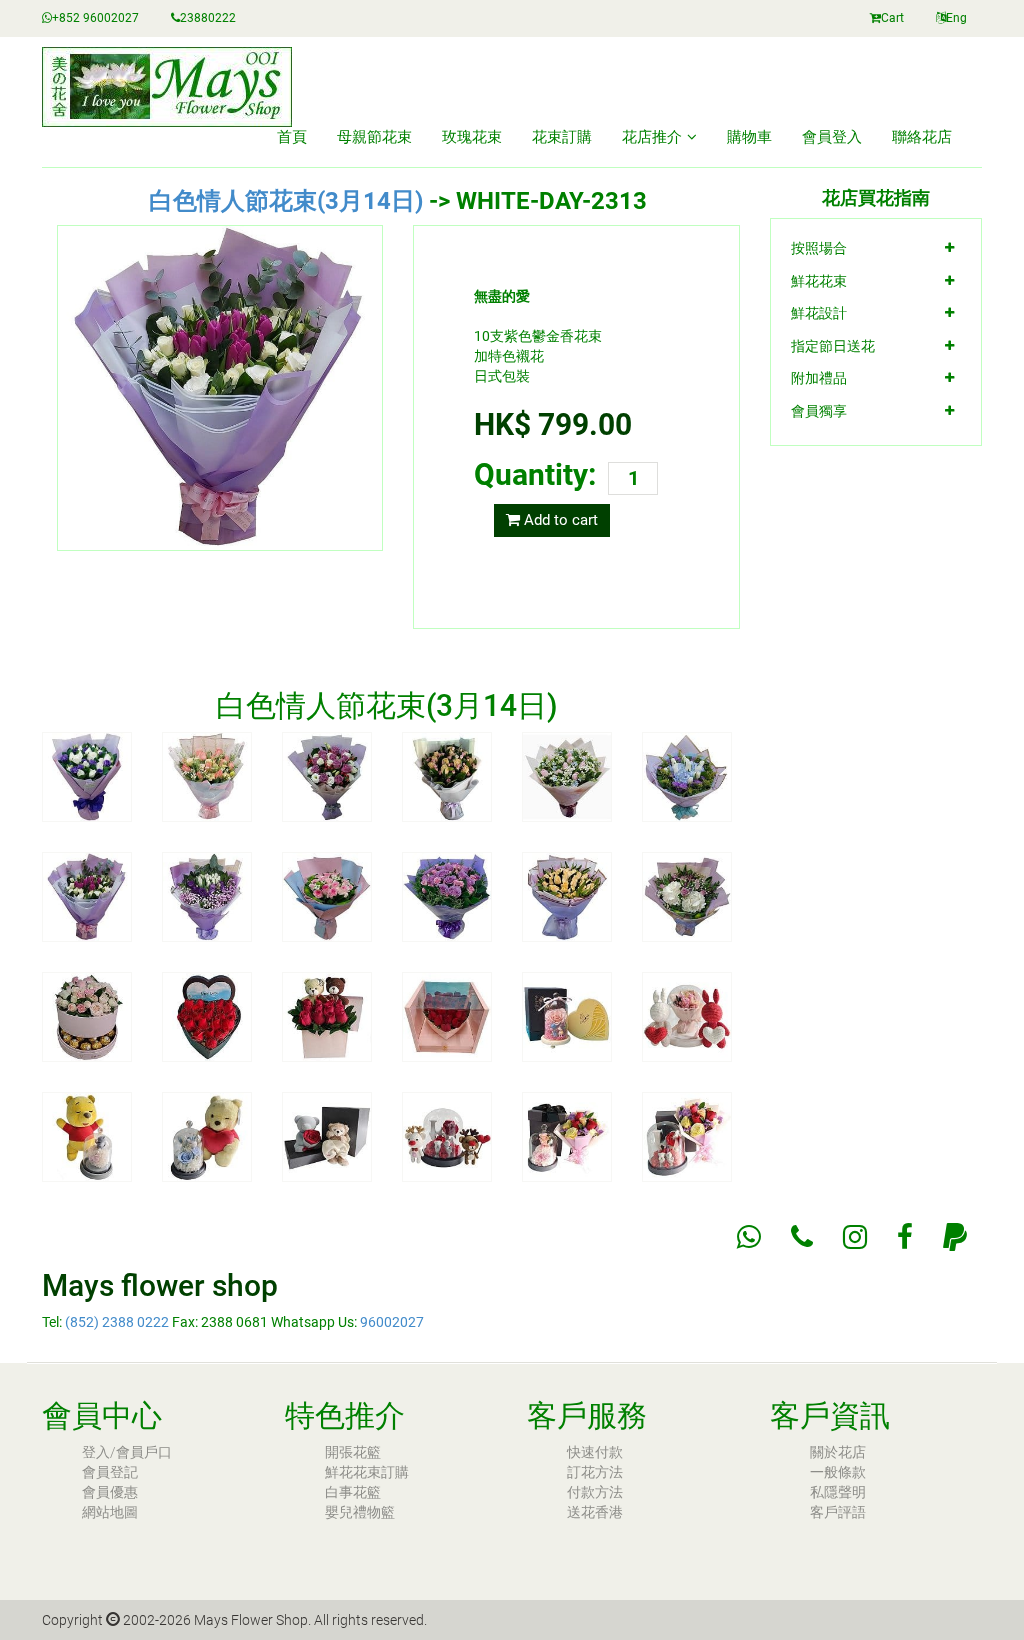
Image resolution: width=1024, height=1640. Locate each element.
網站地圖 (110, 1512)
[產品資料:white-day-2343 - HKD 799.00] (207, 1016)
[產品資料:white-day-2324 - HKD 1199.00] (687, 896)
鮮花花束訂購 (367, 1472)
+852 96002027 (95, 18)
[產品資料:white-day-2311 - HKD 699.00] (567, 776)
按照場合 (819, 248)
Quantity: (535, 474)
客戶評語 (838, 1512)
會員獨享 (819, 411)
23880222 (208, 18)
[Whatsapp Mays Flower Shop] (749, 1237)
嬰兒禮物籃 (360, 1512)
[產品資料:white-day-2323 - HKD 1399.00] (567, 896)
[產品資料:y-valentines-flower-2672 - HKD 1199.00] (87, 1136)
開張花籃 (353, 1452)
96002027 (392, 1322)
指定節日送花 (833, 346)
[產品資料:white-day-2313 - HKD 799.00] (87, 896)
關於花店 (838, 1452)
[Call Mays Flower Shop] (802, 1237)
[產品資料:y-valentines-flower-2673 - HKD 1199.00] (207, 1136)
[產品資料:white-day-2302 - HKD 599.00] (207, 776)
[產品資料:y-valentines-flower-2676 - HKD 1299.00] (567, 1136)
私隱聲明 (838, 1492)
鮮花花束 (819, 281)
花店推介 (652, 137)
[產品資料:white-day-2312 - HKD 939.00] (687, 776)
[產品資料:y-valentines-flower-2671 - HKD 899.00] (687, 1016)
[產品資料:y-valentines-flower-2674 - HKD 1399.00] (327, 1136)
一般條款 (838, 1472)
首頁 (292, 137)
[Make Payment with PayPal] (955, 1237)
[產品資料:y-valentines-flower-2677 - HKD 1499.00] (687, 1136)
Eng (956, 18)
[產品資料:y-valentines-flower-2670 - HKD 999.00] (567, 1016)
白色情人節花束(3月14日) (286, 201)
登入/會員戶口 (127, 1452)
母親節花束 (374, 137)
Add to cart (559, 520)
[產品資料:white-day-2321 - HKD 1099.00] (327, 896)
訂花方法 (595, 1472)
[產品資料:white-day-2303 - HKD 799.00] (327, 776)
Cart (892, 18)
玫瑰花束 (472, 137)
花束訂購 (562, 137)
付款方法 (595, 1492)
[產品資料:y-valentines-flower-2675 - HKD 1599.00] (447, 1136)
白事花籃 (353, 1492)
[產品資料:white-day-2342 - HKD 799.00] (87, 1016)
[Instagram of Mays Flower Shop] (855, 1237)
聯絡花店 (922, 137)
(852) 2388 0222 (117, 1322)
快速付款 (595, 1452)
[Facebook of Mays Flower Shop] (905, 1237)
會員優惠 (110, 1492)
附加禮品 (819, 378)
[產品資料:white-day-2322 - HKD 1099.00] (447, 896)
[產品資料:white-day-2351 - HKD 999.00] (447, 1016)
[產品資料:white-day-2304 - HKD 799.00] (447, 776)
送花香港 (595, 1512)
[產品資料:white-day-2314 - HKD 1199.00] (207, 896)
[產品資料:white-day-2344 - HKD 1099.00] (327, 1016)
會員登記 (110, 1472)
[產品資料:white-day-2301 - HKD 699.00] (87, 776)
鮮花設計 (819, 313)
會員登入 (832, 137)
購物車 (749, 137)
